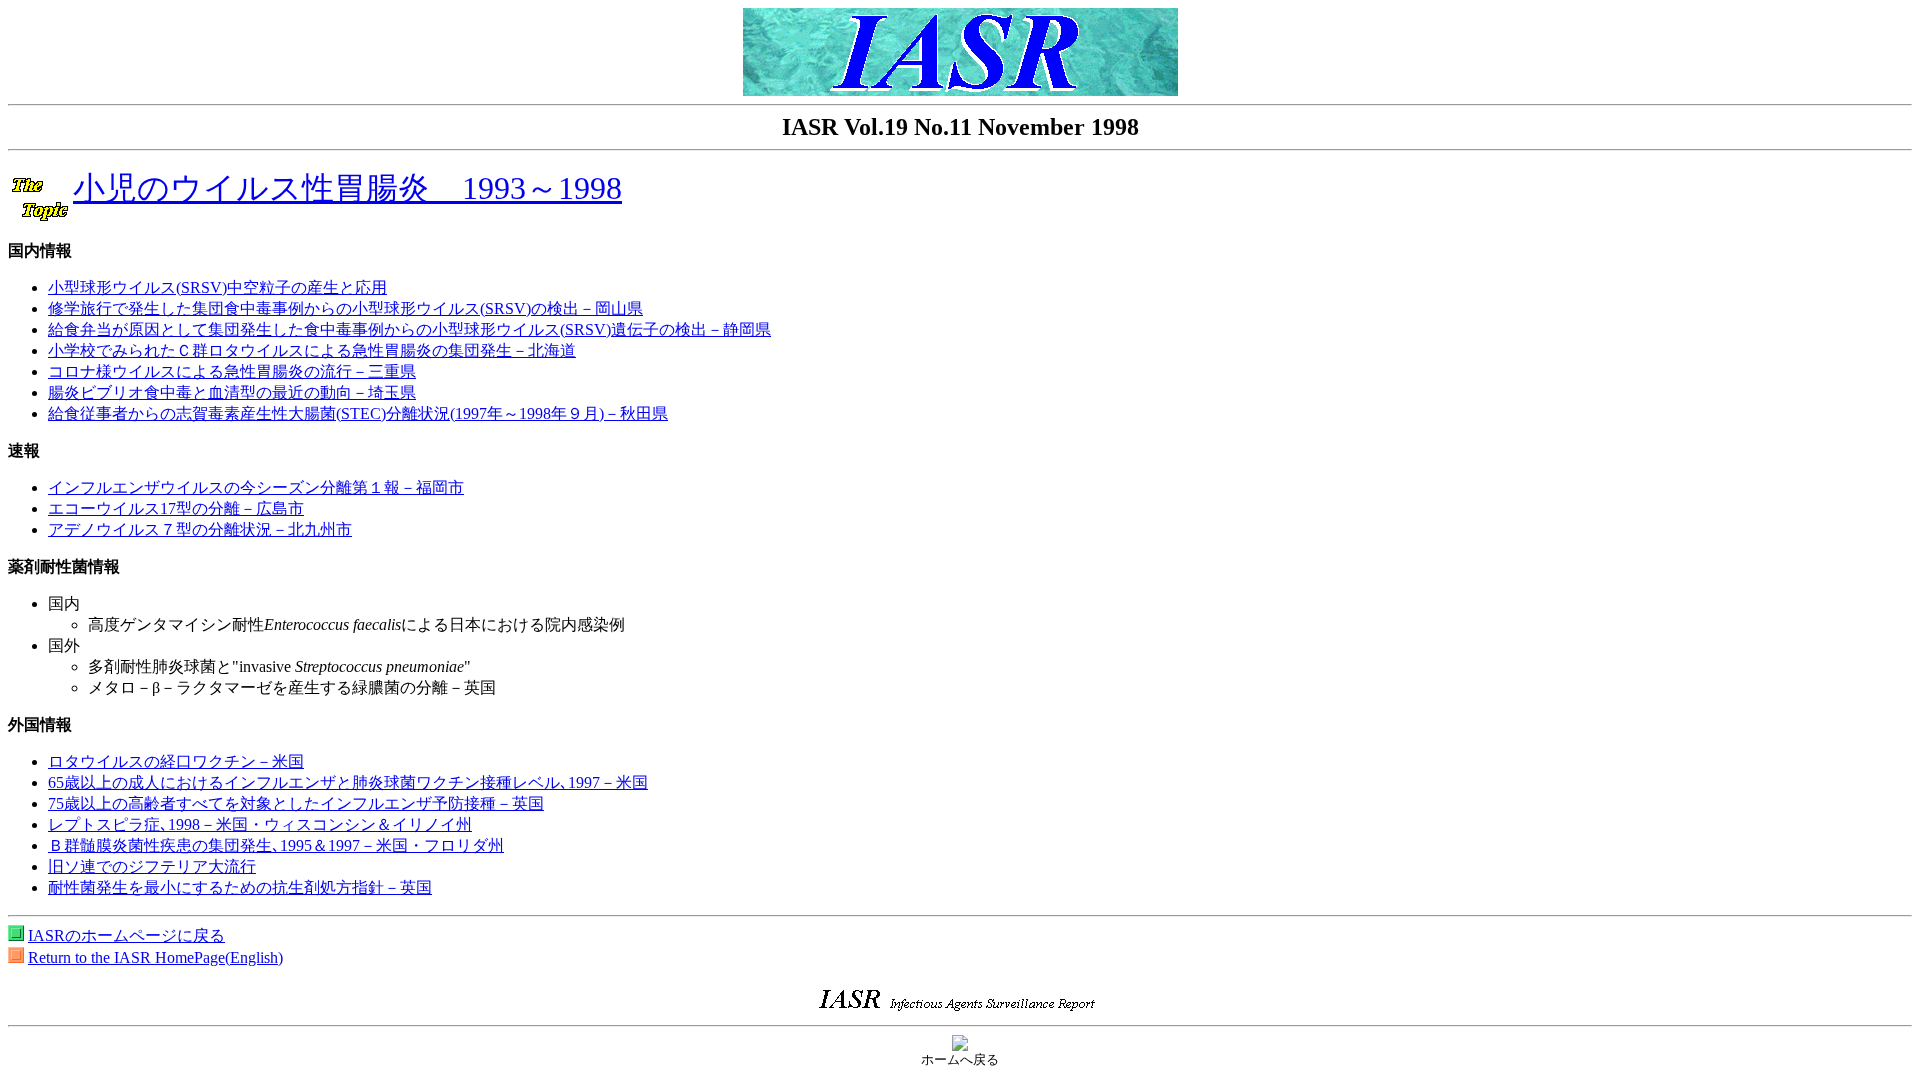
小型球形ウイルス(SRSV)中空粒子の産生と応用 (217, 287)
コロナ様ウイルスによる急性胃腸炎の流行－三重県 (232, 371)
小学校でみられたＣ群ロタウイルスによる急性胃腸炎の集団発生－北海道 (312, 350)
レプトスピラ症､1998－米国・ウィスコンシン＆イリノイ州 (260, 824)
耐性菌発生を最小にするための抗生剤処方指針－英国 (240, 887)
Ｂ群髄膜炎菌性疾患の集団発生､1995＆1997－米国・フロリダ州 (276, 845)
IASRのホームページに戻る (126, 935)
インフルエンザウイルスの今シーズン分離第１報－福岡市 (256, 487)
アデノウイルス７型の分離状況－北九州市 (200, 529)
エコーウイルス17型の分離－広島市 (176, 508)
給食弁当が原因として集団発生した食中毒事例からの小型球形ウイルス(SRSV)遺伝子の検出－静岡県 (409, 329)
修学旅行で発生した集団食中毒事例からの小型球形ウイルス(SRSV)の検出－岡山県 (345, 308)
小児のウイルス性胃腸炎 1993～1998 (347, 188)
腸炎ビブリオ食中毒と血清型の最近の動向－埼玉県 (232, 392)
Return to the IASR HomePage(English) (155, 957)
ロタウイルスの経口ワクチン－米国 (176, 761)
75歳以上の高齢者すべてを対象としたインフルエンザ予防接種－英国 (296, 803)
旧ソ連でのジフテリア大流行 (152, 866)
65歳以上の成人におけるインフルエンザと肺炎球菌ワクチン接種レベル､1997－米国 (348, 782)
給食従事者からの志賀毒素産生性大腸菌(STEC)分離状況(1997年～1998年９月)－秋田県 (358, 413)
